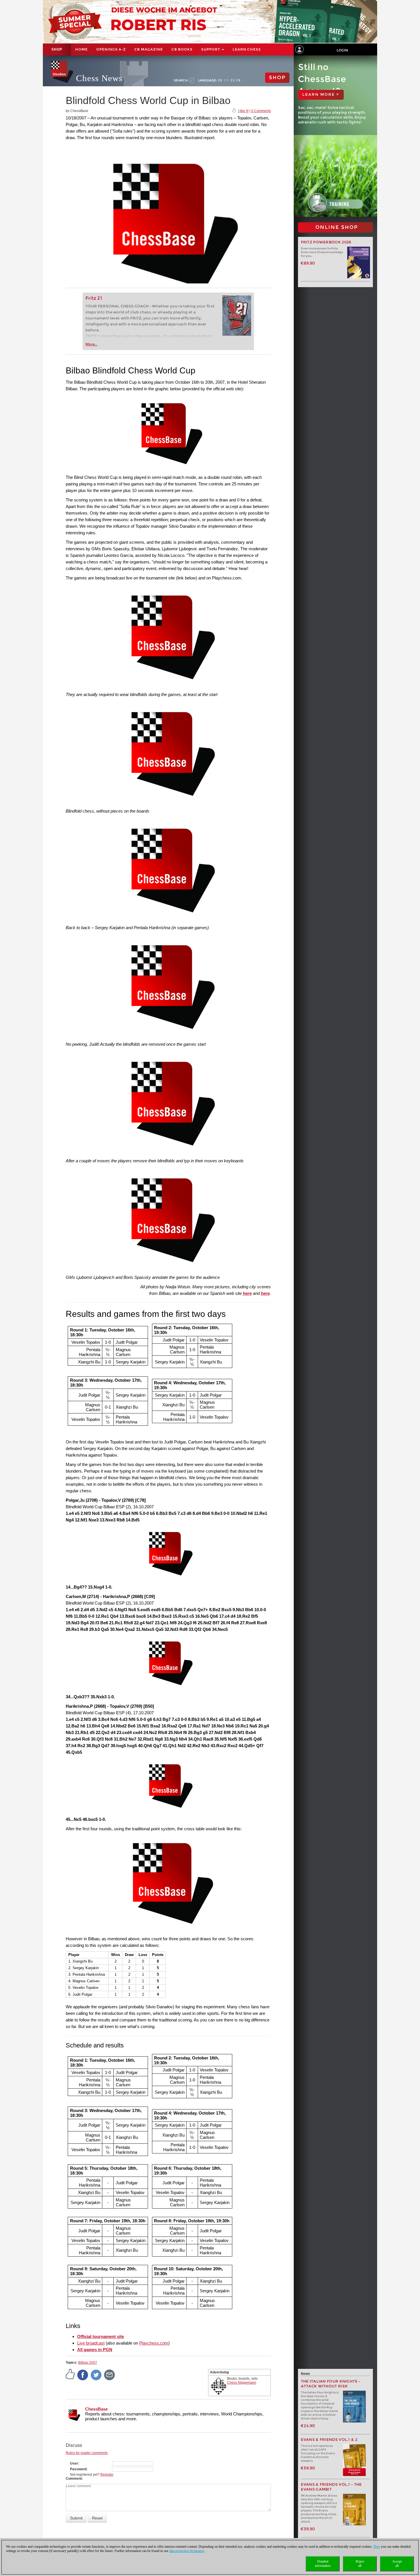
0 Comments (261, 111)
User (74, 2463)
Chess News (99, 78)
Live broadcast (91, 2343)
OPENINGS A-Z (111, 49)
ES (233, 80)
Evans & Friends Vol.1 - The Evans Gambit (331, 2487)
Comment (74, 2479)
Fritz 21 (94, 298)
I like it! (243, 111)
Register (107, 2475)
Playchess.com (154, 2343)
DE (220, 80)
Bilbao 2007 (88, 2363)
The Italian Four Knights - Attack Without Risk (331, 2384)
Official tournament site (101, 2336)
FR (238, 80)
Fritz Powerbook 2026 (326, 242)
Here (377, 2547)
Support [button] (211, 49)
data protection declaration (187, 2551)
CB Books (182, 49)
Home (81, 49)
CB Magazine (149, 49)
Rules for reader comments (87, 2453)
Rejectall (360, 2564)
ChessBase (96, 2409)
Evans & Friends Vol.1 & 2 (329, 2440)
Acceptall (397, 2564)
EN (227, 80)
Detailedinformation (323, 2564)
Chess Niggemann (242, 2383)
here (247, 1293)
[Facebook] (83, 2375)
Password (78, 2469)
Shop (57, 49)
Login (342, 50)
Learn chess (247, 49)
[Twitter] (96, 2375)
